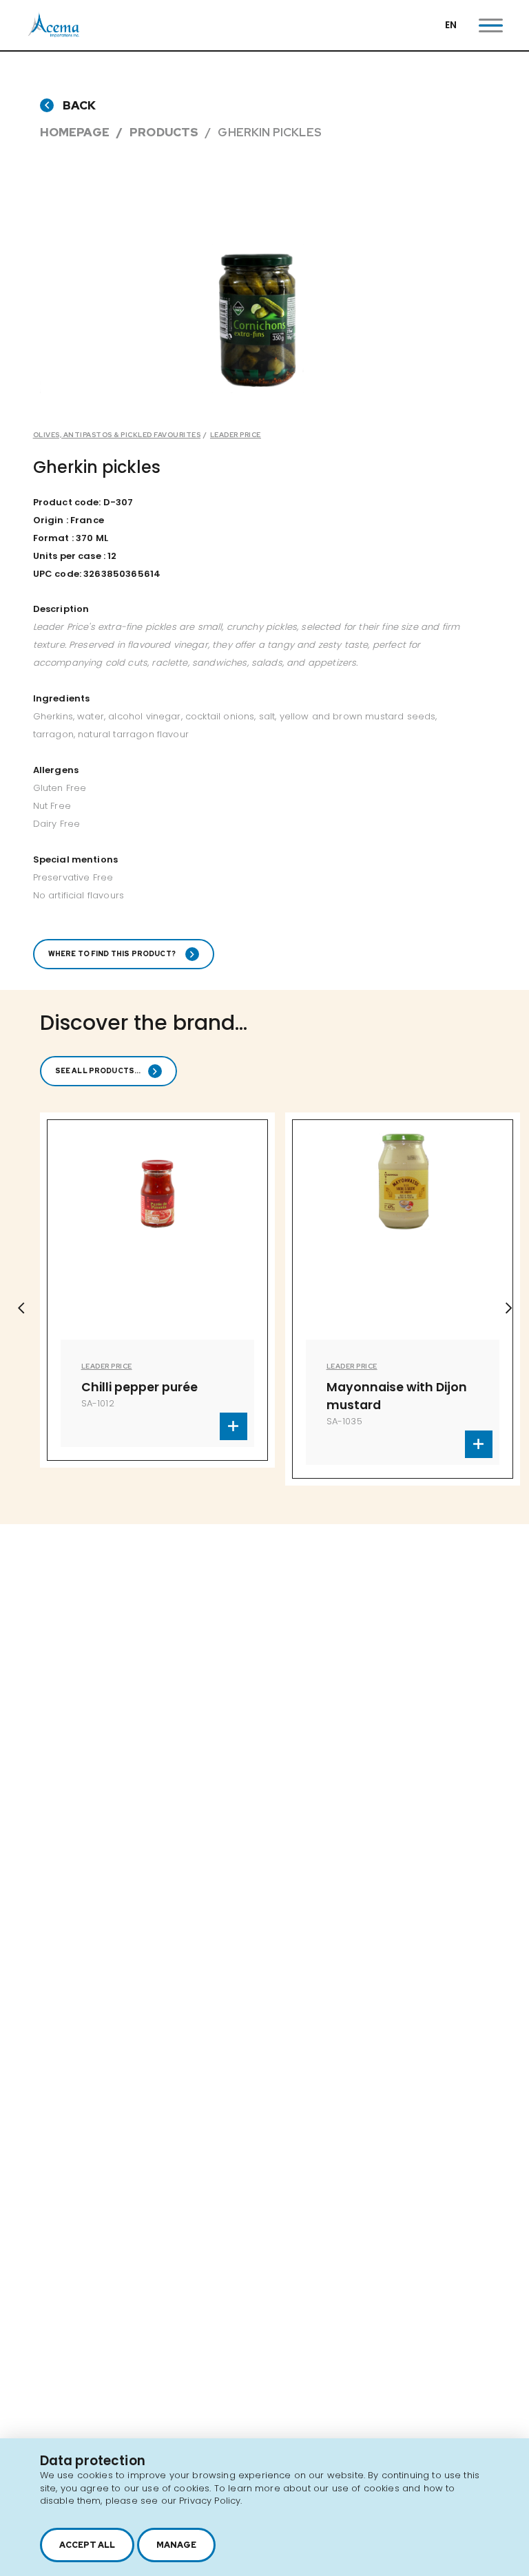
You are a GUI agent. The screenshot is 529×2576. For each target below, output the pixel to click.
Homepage (75, 132)
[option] (224, 1299)
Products (164, 132)
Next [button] (508, 1308)
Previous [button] (21, 1308)
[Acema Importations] (54, 34)
